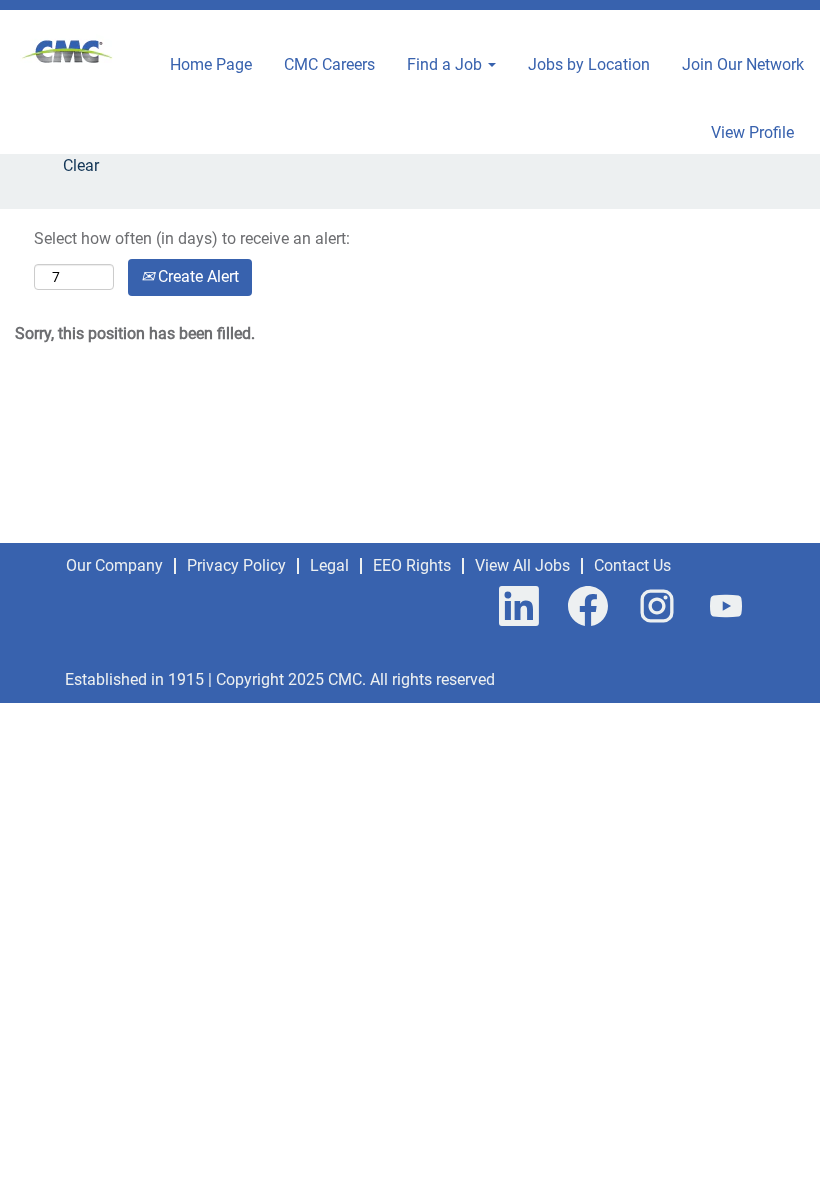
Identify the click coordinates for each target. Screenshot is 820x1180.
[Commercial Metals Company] (68, 53)
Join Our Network (743, 64)
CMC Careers (329, 64)
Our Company (114, 565)
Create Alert (196, 276)
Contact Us (632, 565)
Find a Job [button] (446, 64)
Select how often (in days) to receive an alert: (192, 238)
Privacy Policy (236, 565)
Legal (329, 565)
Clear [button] (81, 165)
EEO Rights (412, 565)
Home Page (211, 64)
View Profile (752, 133)
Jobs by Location (589, 64)
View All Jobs (522, 565)
